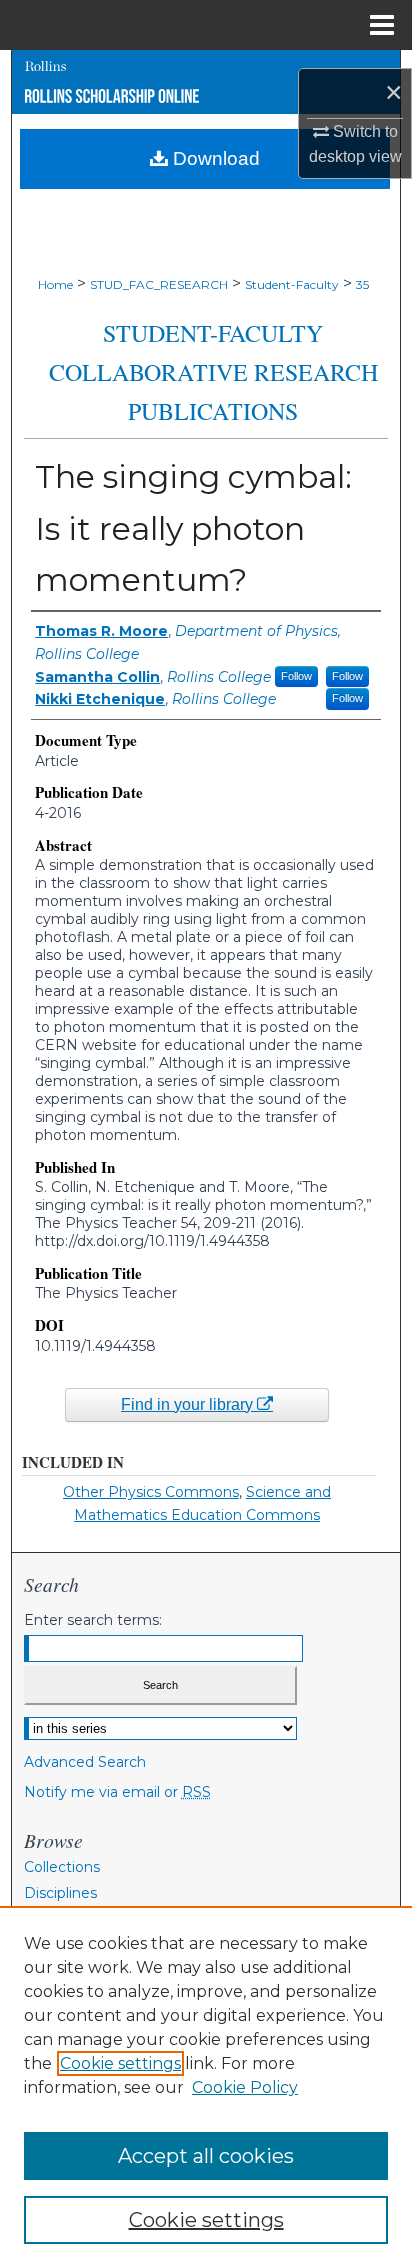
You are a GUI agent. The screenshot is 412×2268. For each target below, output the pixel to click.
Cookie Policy (245, 2087)
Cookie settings (120, 2063)
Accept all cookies (206, 2156)
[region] (206, 2087)
